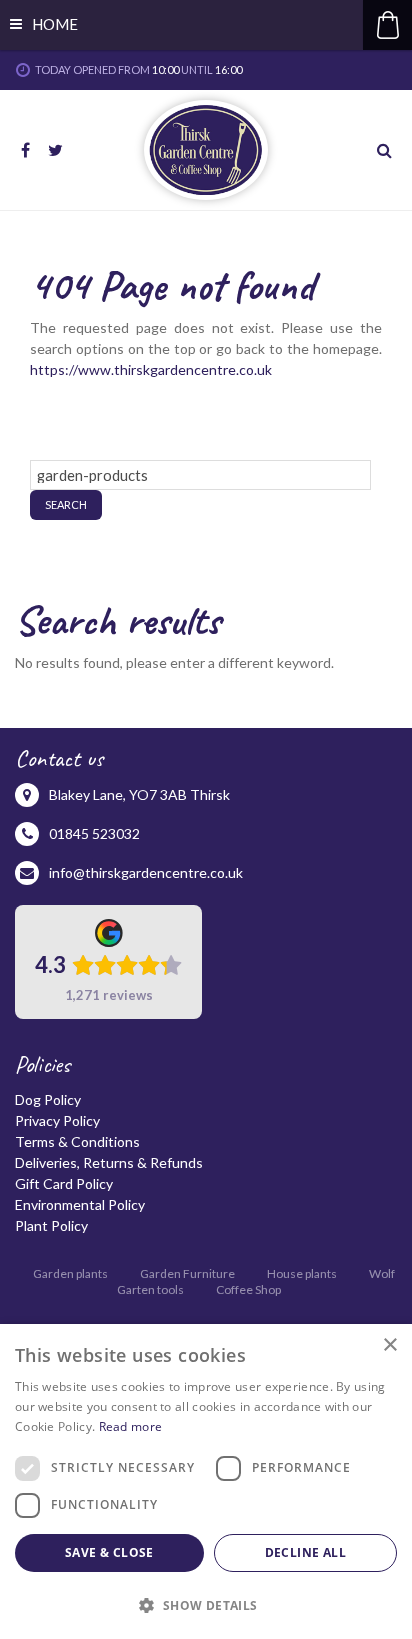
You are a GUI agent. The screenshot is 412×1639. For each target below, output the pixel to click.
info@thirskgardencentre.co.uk (146, 872)
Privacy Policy (57, 1120)
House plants (302, 1273)
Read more (131, 1426)
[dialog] (206, 1481)
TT (55, 150)
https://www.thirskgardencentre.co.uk (151, 369)
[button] (206, 1604)
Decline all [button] (305, 1552)
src (387, 150)
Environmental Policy (80, 1204)
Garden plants (70, 1273)
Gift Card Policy (64, 1183)
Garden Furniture (187, 1273)
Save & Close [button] (109, 1552)
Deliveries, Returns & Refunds (109, 1162)
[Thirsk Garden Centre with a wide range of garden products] (206, 150)
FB (25, 150)
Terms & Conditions (77, 1141)
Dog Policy (48, 1099)
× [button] (389, 1345)
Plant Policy (51, 1225)
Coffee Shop (248, 1289)
